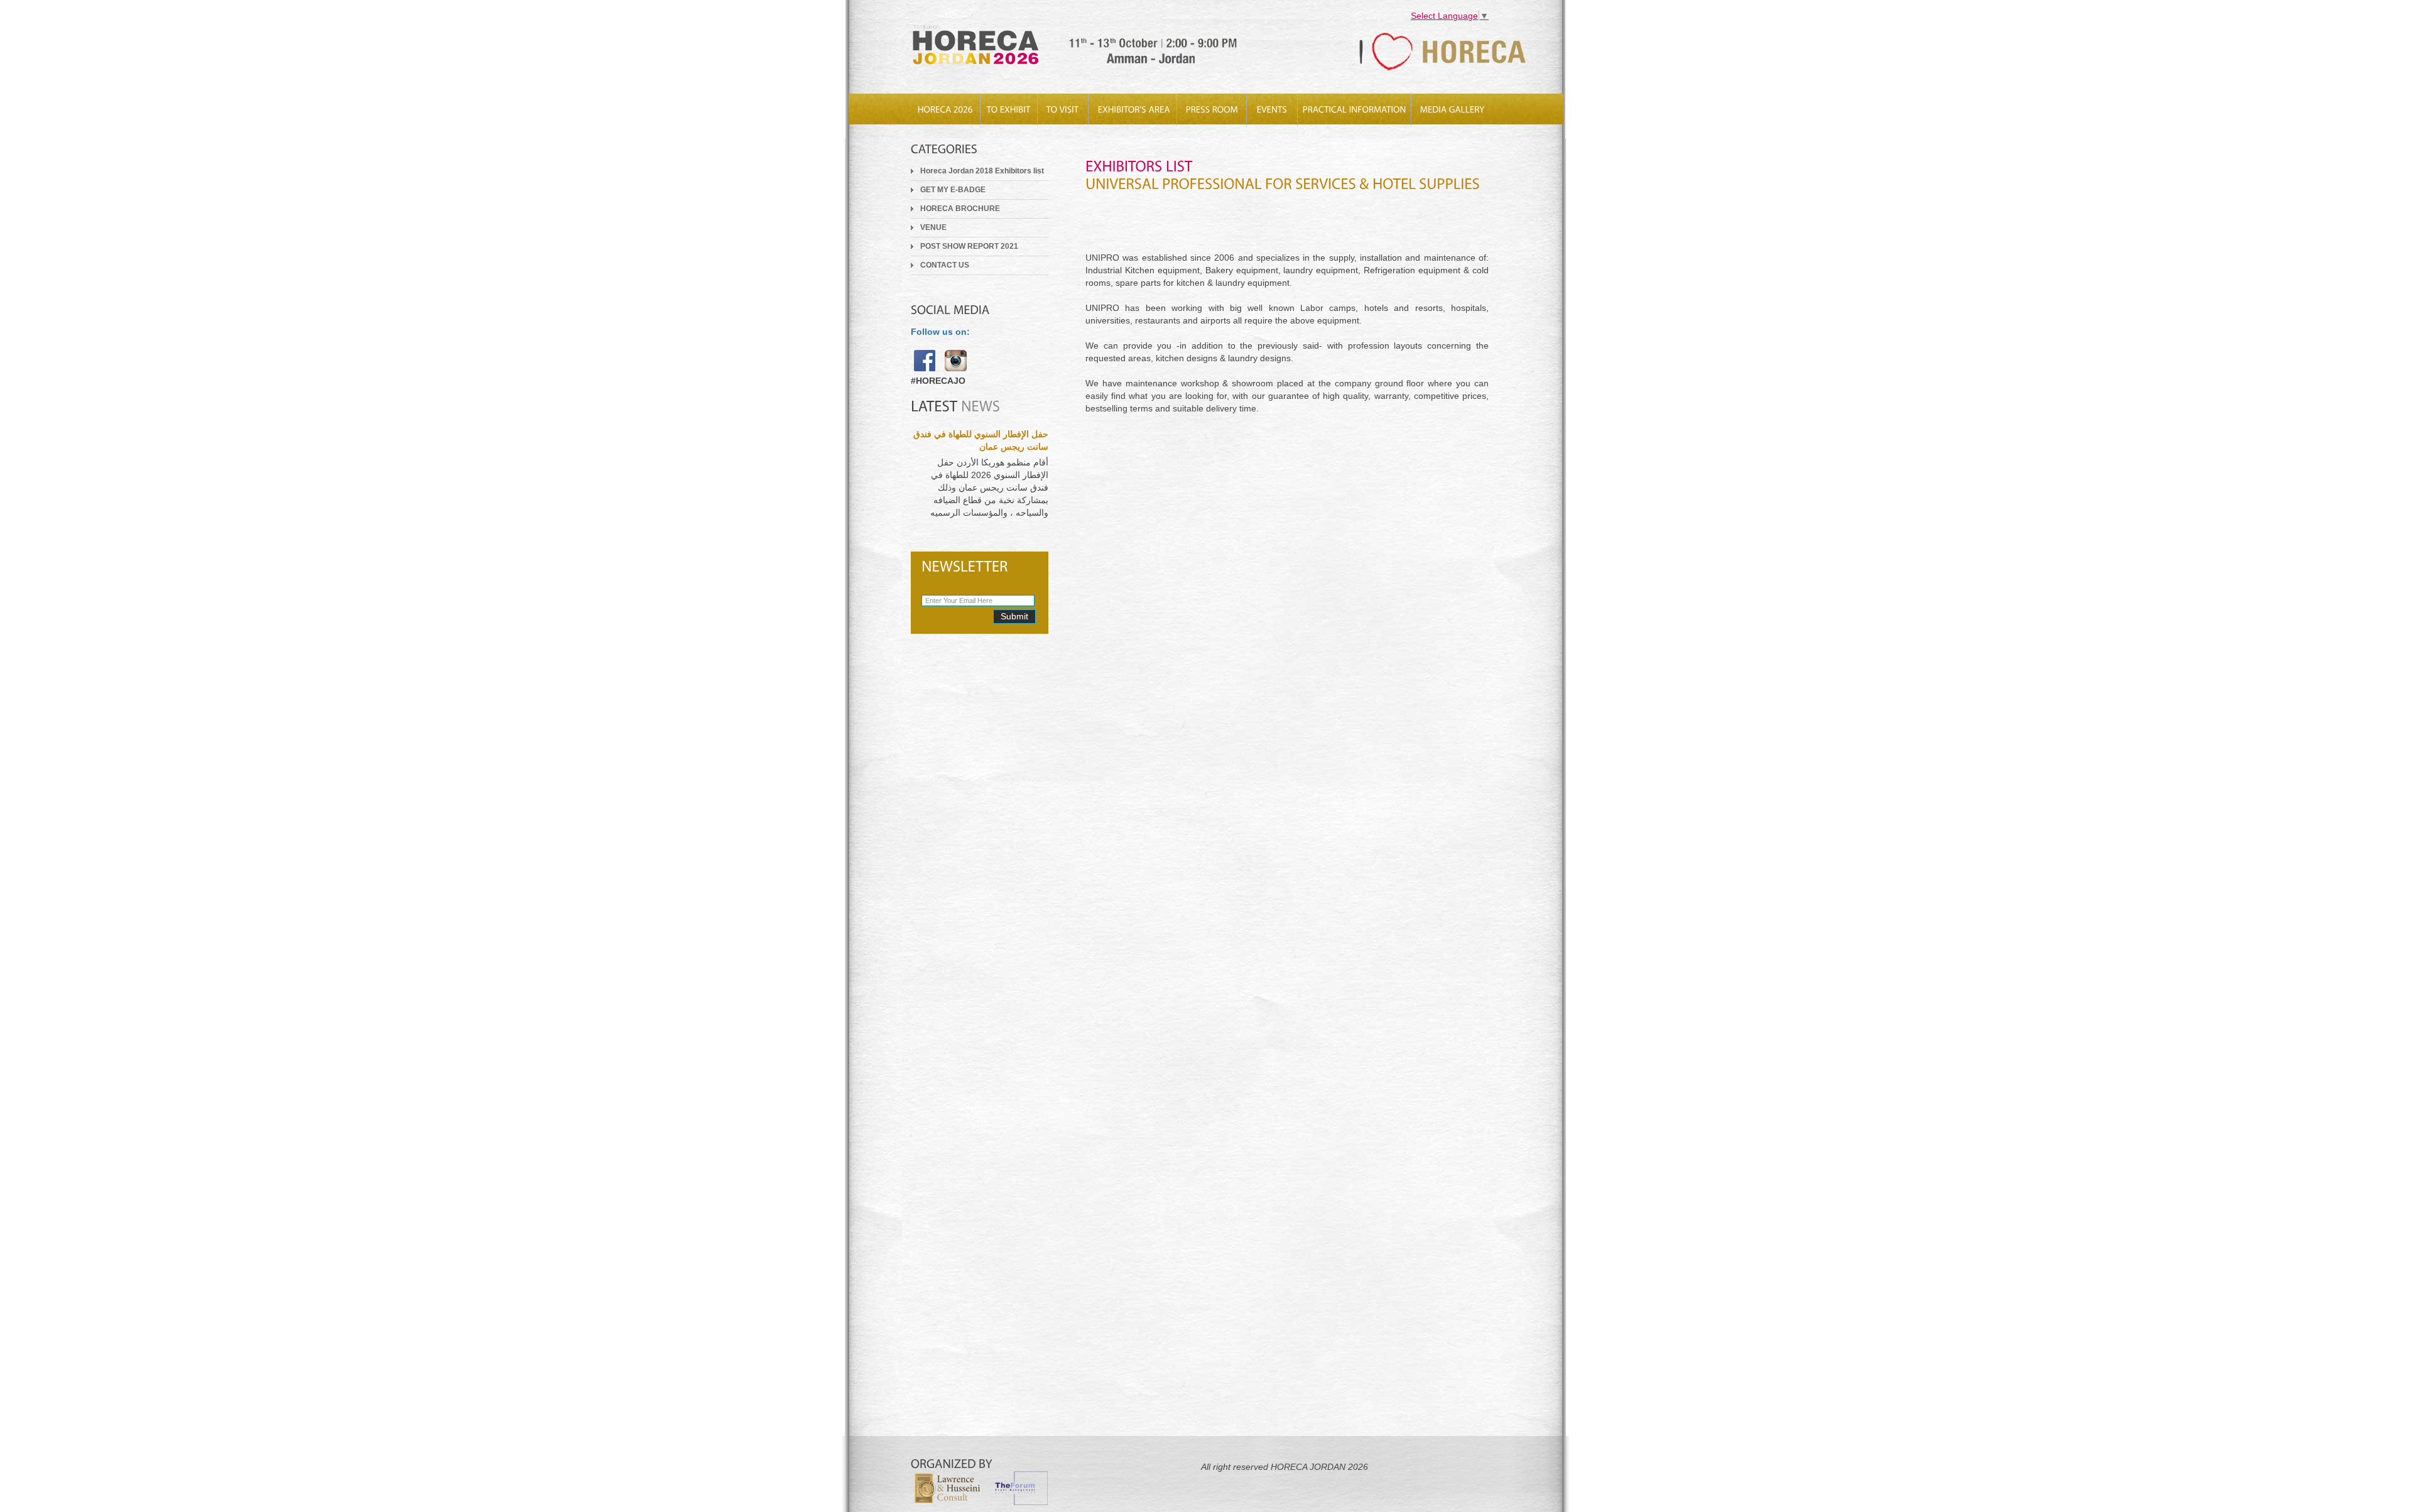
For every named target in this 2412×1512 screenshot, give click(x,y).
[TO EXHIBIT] (1009, 110)
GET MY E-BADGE (953, 190)
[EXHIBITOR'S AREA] (1133, 110)
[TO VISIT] (1063, 110)
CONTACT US (945, 265)
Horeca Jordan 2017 (1085, 49)
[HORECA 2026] (945, 110)
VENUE (933, 227)
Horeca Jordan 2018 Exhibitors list (982, 171)
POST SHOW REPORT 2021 (969, 246)
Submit (1014, 616)
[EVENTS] (1272, 110)
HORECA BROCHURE (960, 209)
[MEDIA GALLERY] (1452, 110)
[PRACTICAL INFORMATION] (1354, 110)
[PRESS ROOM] (1212, 110)
